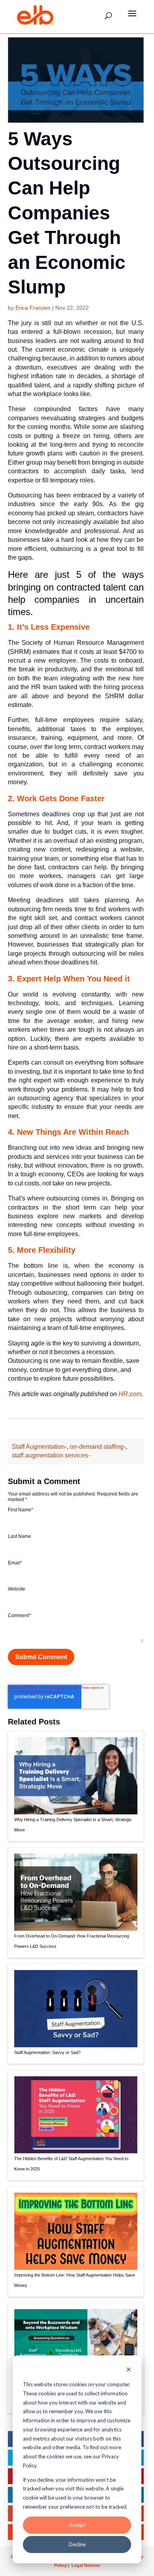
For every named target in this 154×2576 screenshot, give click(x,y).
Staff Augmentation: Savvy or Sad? (47, 2052)
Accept (77, 2525)
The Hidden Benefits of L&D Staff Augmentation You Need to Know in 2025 (71, 2164)
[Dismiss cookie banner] (129, 2370)
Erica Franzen (33, 308)
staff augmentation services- (51, 1455)
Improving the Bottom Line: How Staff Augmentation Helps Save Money (75, 2280)
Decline (77, 2544)
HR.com (130, 1394)
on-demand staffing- (98, 1447)
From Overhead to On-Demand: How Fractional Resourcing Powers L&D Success (72, 1941)
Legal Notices (86, 2565)
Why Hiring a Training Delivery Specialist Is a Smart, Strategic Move (73, 1825)
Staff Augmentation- (39, 1447)
